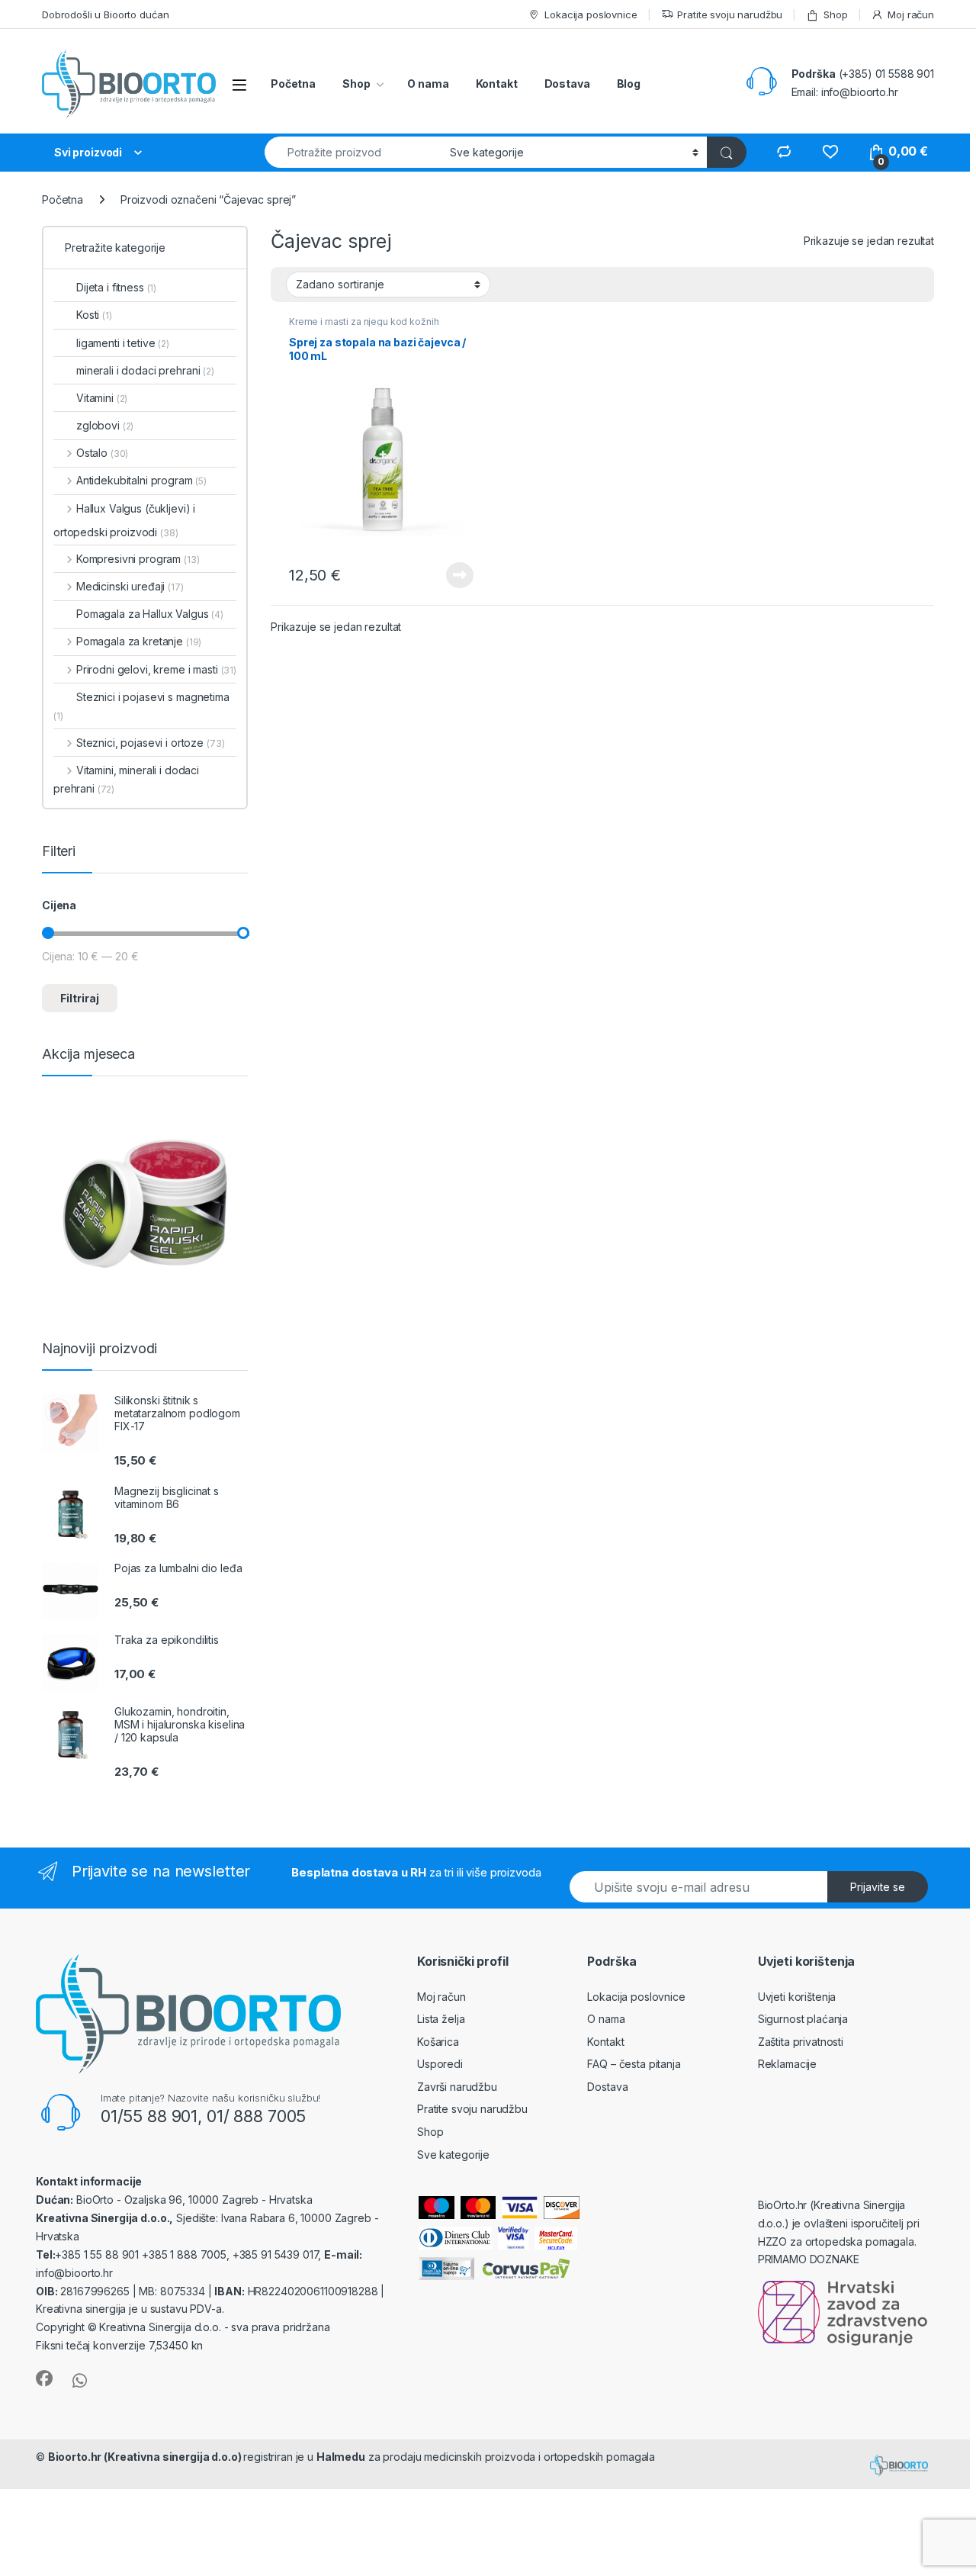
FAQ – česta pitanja (634, 2064)
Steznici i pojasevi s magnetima (141, 706)
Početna (293, 84)
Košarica (438, 2042)
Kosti (94, 315)
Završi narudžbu (457, 2087)
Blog (629, 84)
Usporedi (440, 2064)
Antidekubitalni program (141, 480)
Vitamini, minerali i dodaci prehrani (126, 779)
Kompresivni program (138, 559)
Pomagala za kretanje (139, 641)
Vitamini (102, 398)
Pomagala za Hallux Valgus (150, 614)
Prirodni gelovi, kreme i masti (156, 669)
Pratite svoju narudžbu (730, 14)
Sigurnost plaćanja (803, 2019)
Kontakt (497, 84)
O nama (428, 84)
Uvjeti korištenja (797, 1997)
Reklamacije (787, 2064)
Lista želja (441, 2019)
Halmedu (341, 2457)
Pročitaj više (455, 575)
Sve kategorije (453, 2155)
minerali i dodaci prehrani (145, 370)
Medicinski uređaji (130, 586)
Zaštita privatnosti (801, 2042)
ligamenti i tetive (123, 343)
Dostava (567, 84)
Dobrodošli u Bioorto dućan (105, 14)
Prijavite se (878, 1887)
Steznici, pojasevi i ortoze (150, 743)
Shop (835, 14)
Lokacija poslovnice (591, 14)
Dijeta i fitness (116, 287)
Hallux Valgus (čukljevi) (133, 508)
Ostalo (102, 453)
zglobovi (105, 425)
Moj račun (911, 14)
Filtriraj (80, 998)
